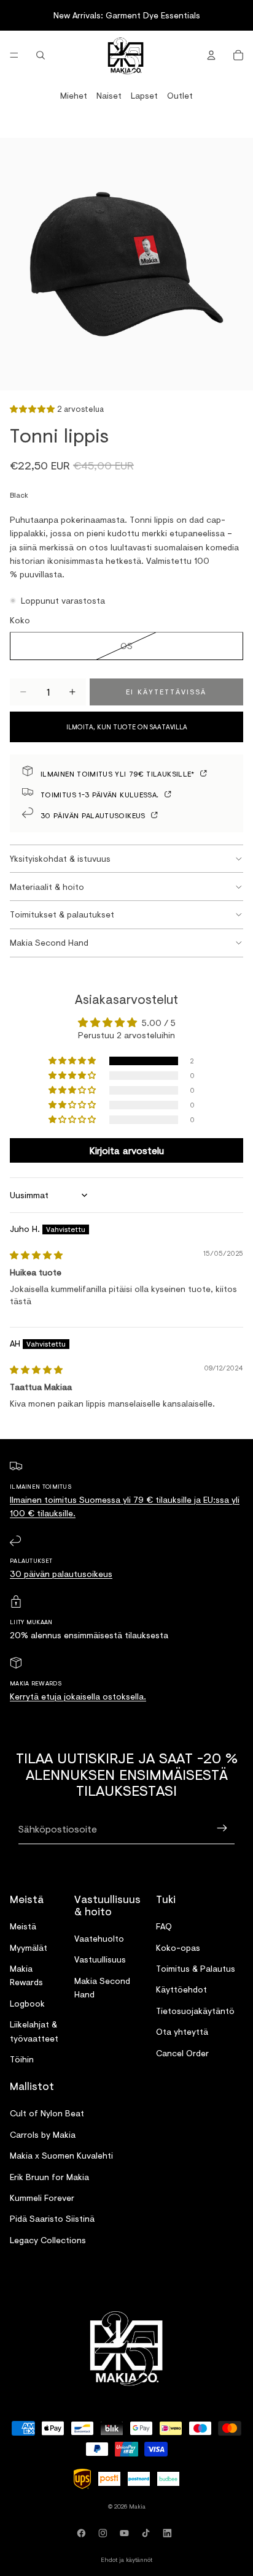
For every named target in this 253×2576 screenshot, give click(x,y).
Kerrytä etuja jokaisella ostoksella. (78, 1696)
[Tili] (211, 55)
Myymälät (29, 1947)
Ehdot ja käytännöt (126, 2559)
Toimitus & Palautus (196, 1968)
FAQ (164, 1926)
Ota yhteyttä (182, 2031)
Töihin (22, 2059)
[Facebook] (84, 2533)
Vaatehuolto (99, 1938)
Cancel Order (182, 2053)
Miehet (74, 95)
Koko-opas (178, 1947)
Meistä (23, 1926)
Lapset (144, 95)
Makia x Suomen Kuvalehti (61, 2155)
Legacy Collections (48, 2240)
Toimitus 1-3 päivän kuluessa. (101, 794)
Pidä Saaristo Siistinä (52, 2219)
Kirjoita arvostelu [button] (127, 1150)
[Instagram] (105, 2533)
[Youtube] (126, 2533)
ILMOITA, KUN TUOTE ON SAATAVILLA (127, 727)
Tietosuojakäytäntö (195, 2011)
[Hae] (41, 55)
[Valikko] (14, 55)
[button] (33, 408)
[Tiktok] (148, 2533)
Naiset (109, 95)
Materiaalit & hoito (47, 887)
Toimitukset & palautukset (62, 914)
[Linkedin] (169, 2533)
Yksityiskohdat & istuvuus (60, 858)
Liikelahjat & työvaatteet (34, 2031)
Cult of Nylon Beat (47, 2114)
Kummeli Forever (42, 2198)
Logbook (27, 2003)
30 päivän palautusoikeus (94, 815)
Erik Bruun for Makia (49, 2177)
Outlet (180, 95)
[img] (36, 1255)
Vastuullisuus (100, 1960)
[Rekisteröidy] (222, 1829)
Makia (137, 2506)
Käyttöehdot (181, 1990)
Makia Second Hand (49, 942)
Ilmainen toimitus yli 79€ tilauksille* (119, 773)
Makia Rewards (26, 1975)
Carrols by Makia (43, 2134)
